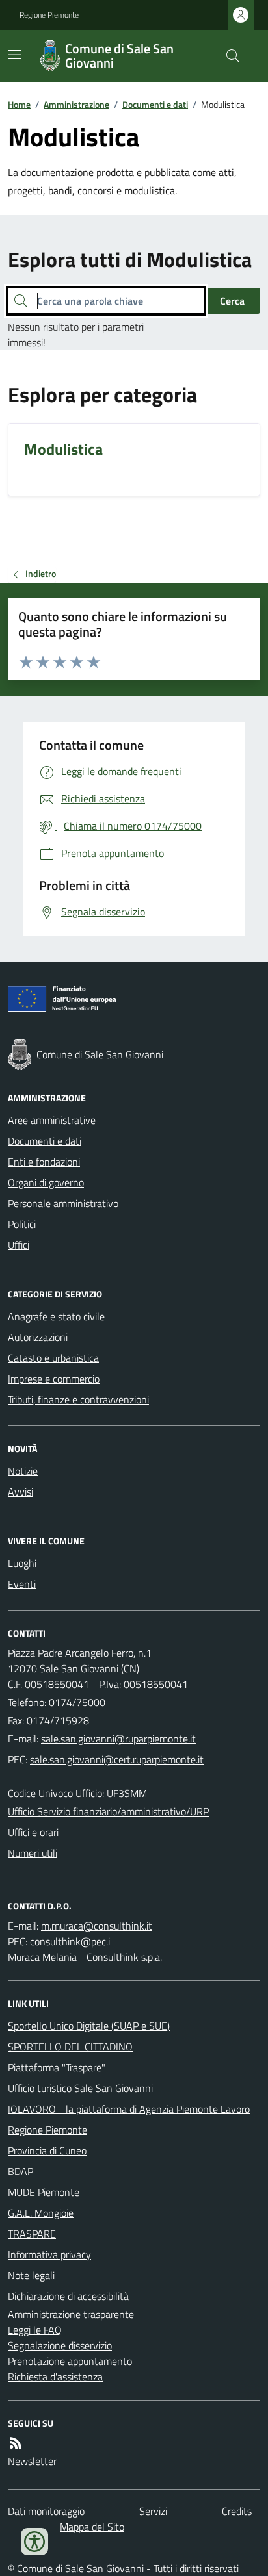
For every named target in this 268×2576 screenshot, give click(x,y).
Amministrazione (76, 104)
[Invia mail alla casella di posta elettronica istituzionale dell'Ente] (118, 1739)
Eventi (22, 1584)
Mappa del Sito (92, 2527)
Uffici (19, 1245)
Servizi (153, 2511)
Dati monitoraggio (46, 2511)
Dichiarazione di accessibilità (68, 2296)
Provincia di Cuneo (47, 2150)
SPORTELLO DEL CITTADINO (70, 2047)
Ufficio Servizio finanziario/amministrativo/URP (108, 1811)
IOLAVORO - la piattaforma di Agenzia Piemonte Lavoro (129, 2109)
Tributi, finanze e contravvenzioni (78, 1399)
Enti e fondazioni (44, 1162)
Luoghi (22, 1563)
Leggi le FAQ (35, 2330)
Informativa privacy (49, 2254)
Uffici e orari (33, 1832)
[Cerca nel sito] (228, 56)
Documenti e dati (155, 104)
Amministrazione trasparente (71, 2314)
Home (19, 104)
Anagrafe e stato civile (56, 1316)
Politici (22, 1224)
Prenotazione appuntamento (70, 2361)
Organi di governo (46, 1182)
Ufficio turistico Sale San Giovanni (80, 2088)
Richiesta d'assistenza (55, 2377)
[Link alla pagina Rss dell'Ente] (16, 2443)
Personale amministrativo (63, 1203)
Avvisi (20, 1492)
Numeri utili (33, 1853)
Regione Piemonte (49, 15)
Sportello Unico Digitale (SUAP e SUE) (89, 2026)
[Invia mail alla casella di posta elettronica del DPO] (97, 1926)
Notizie (23, 1471)
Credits (237, 2511)
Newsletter (32, 2461)
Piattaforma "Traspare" (57, 2067)
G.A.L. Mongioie (41, 2213)
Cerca (232, 301)
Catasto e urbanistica (53, 1358)
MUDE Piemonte (44, 2192)
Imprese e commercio (54, 1379)
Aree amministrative (52, 1120)
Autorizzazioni (38, 1337)
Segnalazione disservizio (60, 2345)
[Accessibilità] (34, 2542)
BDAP (20, 2171)
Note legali (31, 2275)
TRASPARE (32, 2234)
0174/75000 (77, 1702)
